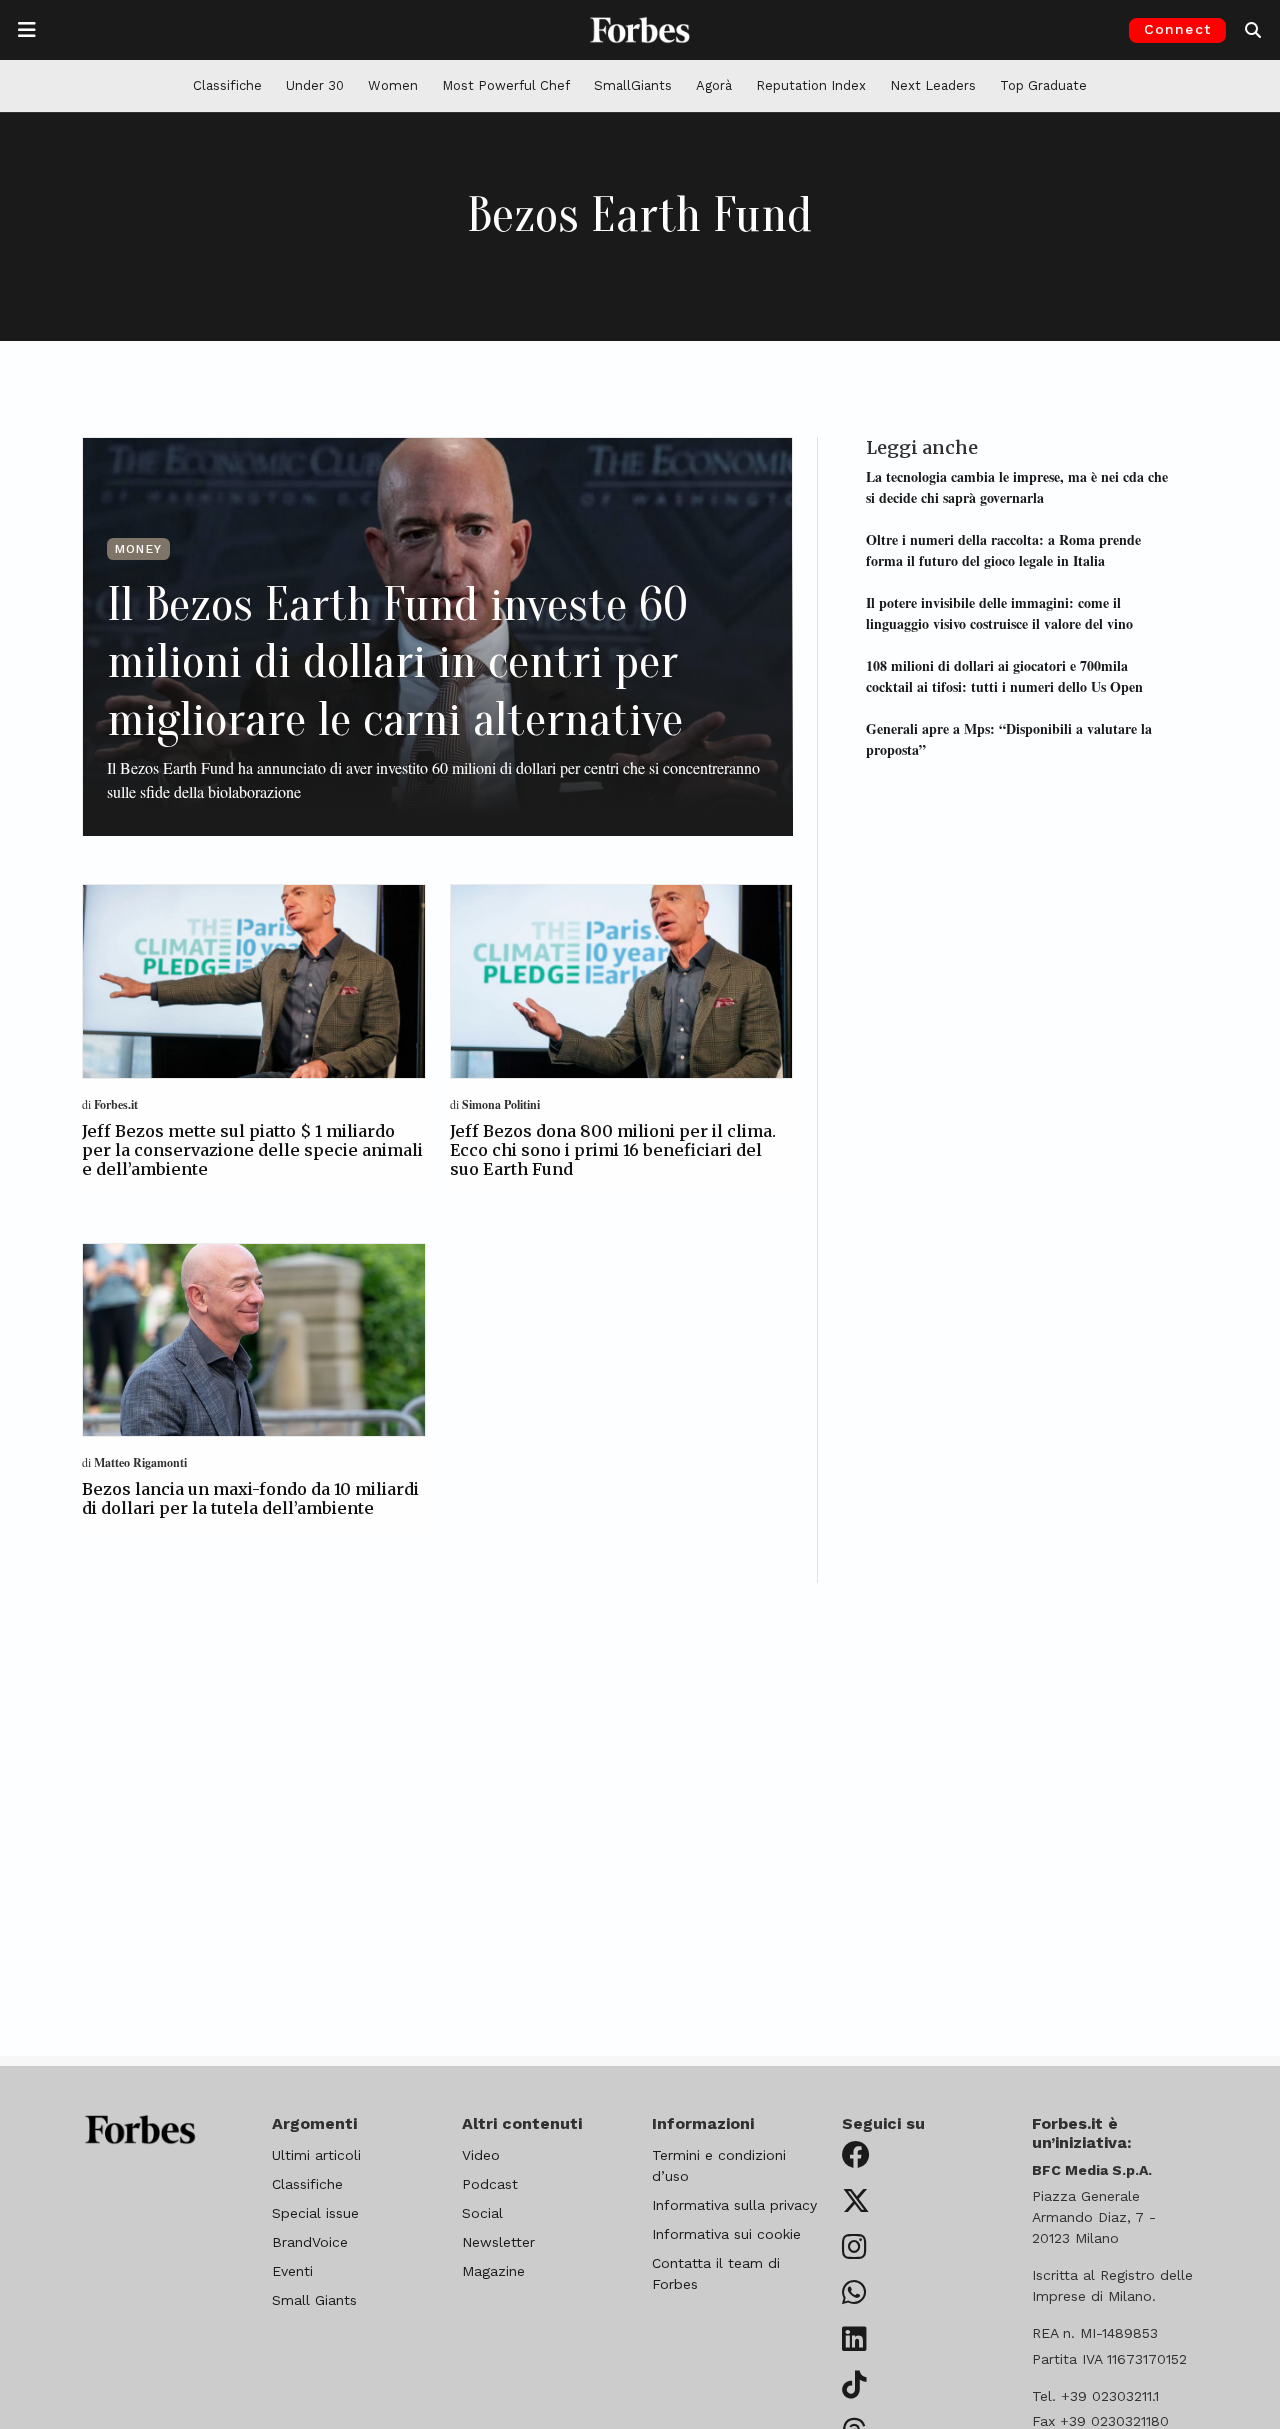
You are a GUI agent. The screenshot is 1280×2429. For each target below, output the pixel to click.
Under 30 (315, 85)
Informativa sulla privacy (734, 2205)
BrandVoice (310, 2242)
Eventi (292, 2271)
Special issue (315, 2213)
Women (393, 85)
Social (482, 2213)
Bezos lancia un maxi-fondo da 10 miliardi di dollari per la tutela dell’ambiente (250, 1498)
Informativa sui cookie (726, 2234)
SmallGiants (633, 85)
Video (481, 2155)
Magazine (493, 2271)
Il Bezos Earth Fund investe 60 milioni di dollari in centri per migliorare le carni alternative (397, 662)
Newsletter (498, 2242)
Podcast (490, 2184)
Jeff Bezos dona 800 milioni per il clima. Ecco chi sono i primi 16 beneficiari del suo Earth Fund (613, 1150)
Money (138, 549)
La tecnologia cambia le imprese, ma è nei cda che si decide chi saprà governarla (1017, 487)
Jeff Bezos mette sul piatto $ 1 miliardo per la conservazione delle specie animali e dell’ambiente (252, 1150)
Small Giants (314, 2300)
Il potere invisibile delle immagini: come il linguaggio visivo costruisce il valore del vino (999, 613)
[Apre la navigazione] (27, 30)
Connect (1177, 29)
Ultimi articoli (316, 2155)
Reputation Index (811, 85)
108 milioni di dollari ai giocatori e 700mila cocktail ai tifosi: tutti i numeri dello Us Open (1004, 675)
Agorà (714, 85)
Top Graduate (1043, 85)
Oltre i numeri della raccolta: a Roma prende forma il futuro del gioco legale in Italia (1003, 550)
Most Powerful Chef (506, 85)
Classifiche (227, 85)
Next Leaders (933, 85)
